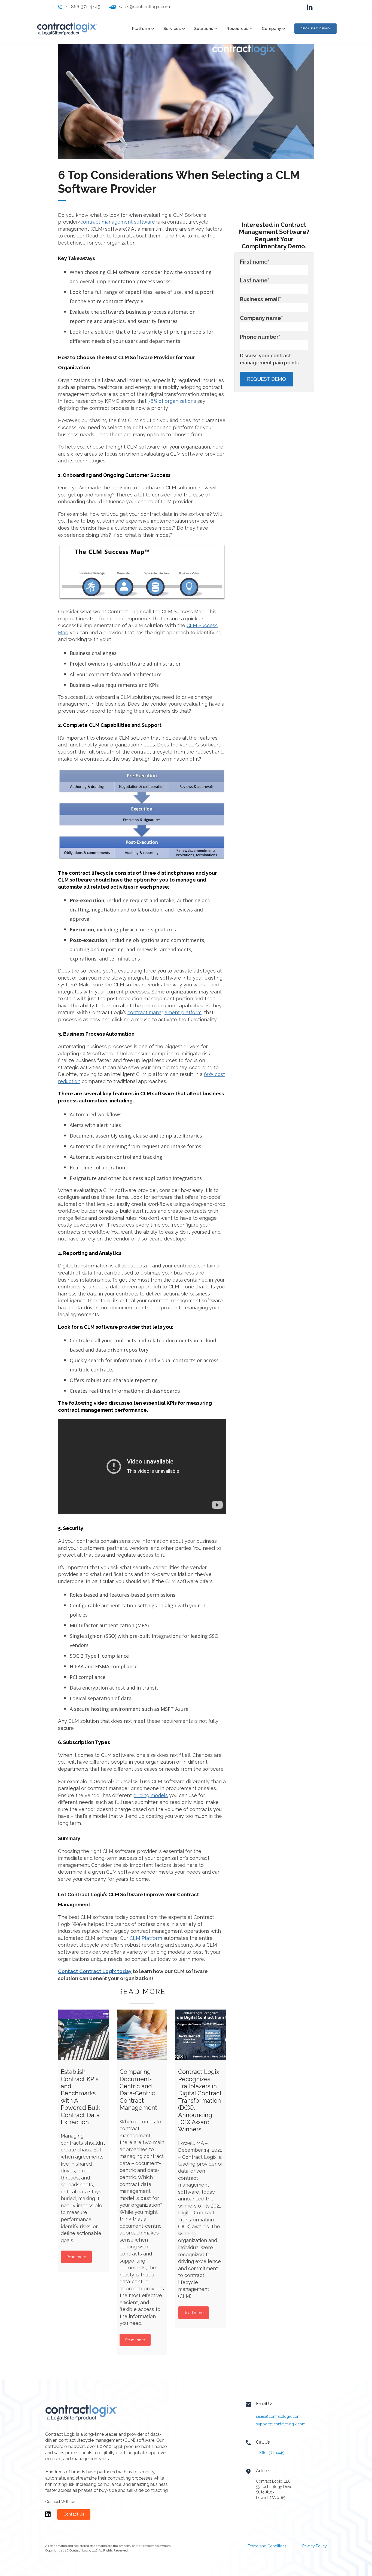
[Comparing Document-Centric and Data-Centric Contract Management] (142, 2035)
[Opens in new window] (48, 2517)
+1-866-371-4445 (83, 7)
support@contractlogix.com (281, 2424)
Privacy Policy (315, 2546)
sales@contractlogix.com (144, 7)
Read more (76, 2257)
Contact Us (74, 2514)
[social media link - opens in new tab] (310, 7)
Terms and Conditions (267, 2546)
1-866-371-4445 (270, 2453)
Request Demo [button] (315, 28)
